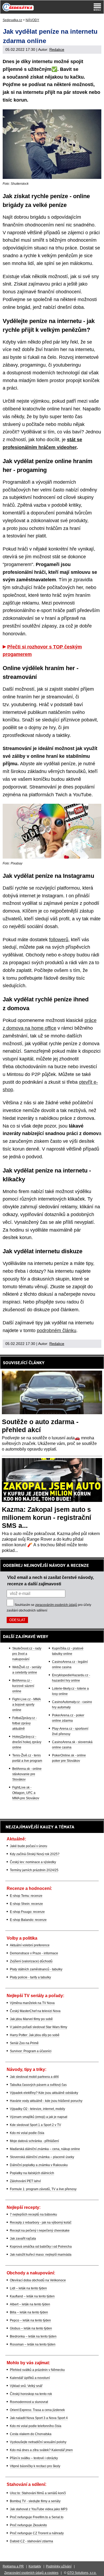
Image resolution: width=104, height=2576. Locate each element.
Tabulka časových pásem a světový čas (38, 2085)
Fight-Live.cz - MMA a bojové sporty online (27, 1705)
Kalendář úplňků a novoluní (30, 2378)
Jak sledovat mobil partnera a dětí (34, 2077)
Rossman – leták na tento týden (33, 2344)
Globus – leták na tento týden (31, 2328)
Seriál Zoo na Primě (24, 2043)
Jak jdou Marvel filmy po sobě (31, 2019)
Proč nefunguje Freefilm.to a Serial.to (37, 2517)
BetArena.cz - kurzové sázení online (23, 1686)
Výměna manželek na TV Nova (32, 2003)
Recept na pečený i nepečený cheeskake (40, 2231)
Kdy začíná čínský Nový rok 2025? (35, 1854)
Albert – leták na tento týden (30, 2304)
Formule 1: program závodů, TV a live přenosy (43, 2189)
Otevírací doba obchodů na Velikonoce (38, 2280)
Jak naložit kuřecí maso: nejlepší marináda (41, 2255)
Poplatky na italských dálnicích (32, 2173)
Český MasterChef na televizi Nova (35, 2011)
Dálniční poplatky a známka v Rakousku (39, 2165)
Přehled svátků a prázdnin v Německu (37, 2370)
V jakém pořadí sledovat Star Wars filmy (39, 2027)
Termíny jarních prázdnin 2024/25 (34, 1870)
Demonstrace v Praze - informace (34, 1953)
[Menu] (97, 7)
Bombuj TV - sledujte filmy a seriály (35, 2501)
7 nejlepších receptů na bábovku (33, 2214)
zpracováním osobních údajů (56, 1605)
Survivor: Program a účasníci (31, 2051)
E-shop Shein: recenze (26, 1904)
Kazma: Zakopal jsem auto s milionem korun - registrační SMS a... (47, 1517)
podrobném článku (57, 1331)
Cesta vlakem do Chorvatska (31, 2434)
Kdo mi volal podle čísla (27, 2133)
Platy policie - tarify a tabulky (30, 1977)
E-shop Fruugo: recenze (27, 1912)
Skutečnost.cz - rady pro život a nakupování (27, 1654)
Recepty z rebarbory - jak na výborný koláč (41, 2223)
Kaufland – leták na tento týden (32, 2296)
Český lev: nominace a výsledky (33, 1862)
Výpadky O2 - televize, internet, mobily (37, 2109)
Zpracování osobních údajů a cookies (31, 2573)
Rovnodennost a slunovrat (29, 2402)
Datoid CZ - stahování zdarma (31, 2541)
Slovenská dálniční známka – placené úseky (42, 2157)
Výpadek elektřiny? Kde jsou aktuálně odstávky (44, 2093)
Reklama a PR (13, 2566)
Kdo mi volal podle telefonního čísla (36, 2426)
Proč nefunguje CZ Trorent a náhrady (37, 2533)
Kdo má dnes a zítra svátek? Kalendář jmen (41, 2450)
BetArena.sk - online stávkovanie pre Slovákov (27, 1774)
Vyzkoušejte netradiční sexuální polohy (38, 2442)
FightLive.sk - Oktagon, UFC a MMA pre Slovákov (26, 1793)
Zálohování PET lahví (25, 2181)
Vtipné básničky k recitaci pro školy (35, 2466)
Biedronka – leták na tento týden (33, 2336)
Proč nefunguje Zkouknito (28, 2525)
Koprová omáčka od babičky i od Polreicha (41, 2247)
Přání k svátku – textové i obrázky (34, 2458)
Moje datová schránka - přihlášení (34, 2141)
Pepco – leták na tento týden (30, 2320)
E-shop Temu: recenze (26, 1896)
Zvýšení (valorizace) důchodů (31, 1961)
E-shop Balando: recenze (28, 1920)
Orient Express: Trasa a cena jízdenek (37, 2410)
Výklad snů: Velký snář (26, 2386)
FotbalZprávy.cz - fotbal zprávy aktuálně (25, 1723)
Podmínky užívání (59, 2566)
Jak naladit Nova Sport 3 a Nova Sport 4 (39, 2418)
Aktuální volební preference (30, 1945)
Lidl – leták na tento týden (28, 2288)
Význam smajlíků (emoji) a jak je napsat (39, 2117)
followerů (59, 940)
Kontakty (35, 2566)
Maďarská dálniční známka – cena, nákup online (45, 2149)
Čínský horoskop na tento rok (31, 2394)
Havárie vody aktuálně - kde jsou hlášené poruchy (46, 2101)
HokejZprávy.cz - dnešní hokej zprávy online (27, 1742)
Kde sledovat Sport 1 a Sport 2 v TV (35, 2125)
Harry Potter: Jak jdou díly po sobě (35, 2035)
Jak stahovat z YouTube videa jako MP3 (39, 2509)
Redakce (57, 49)
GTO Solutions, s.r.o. (82, 2573)
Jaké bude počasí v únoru (29, 1846)
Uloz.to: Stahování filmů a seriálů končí (38, 2493)
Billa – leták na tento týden (29, 2312)
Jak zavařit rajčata (23, 2239)
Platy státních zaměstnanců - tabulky (36, 1969)
